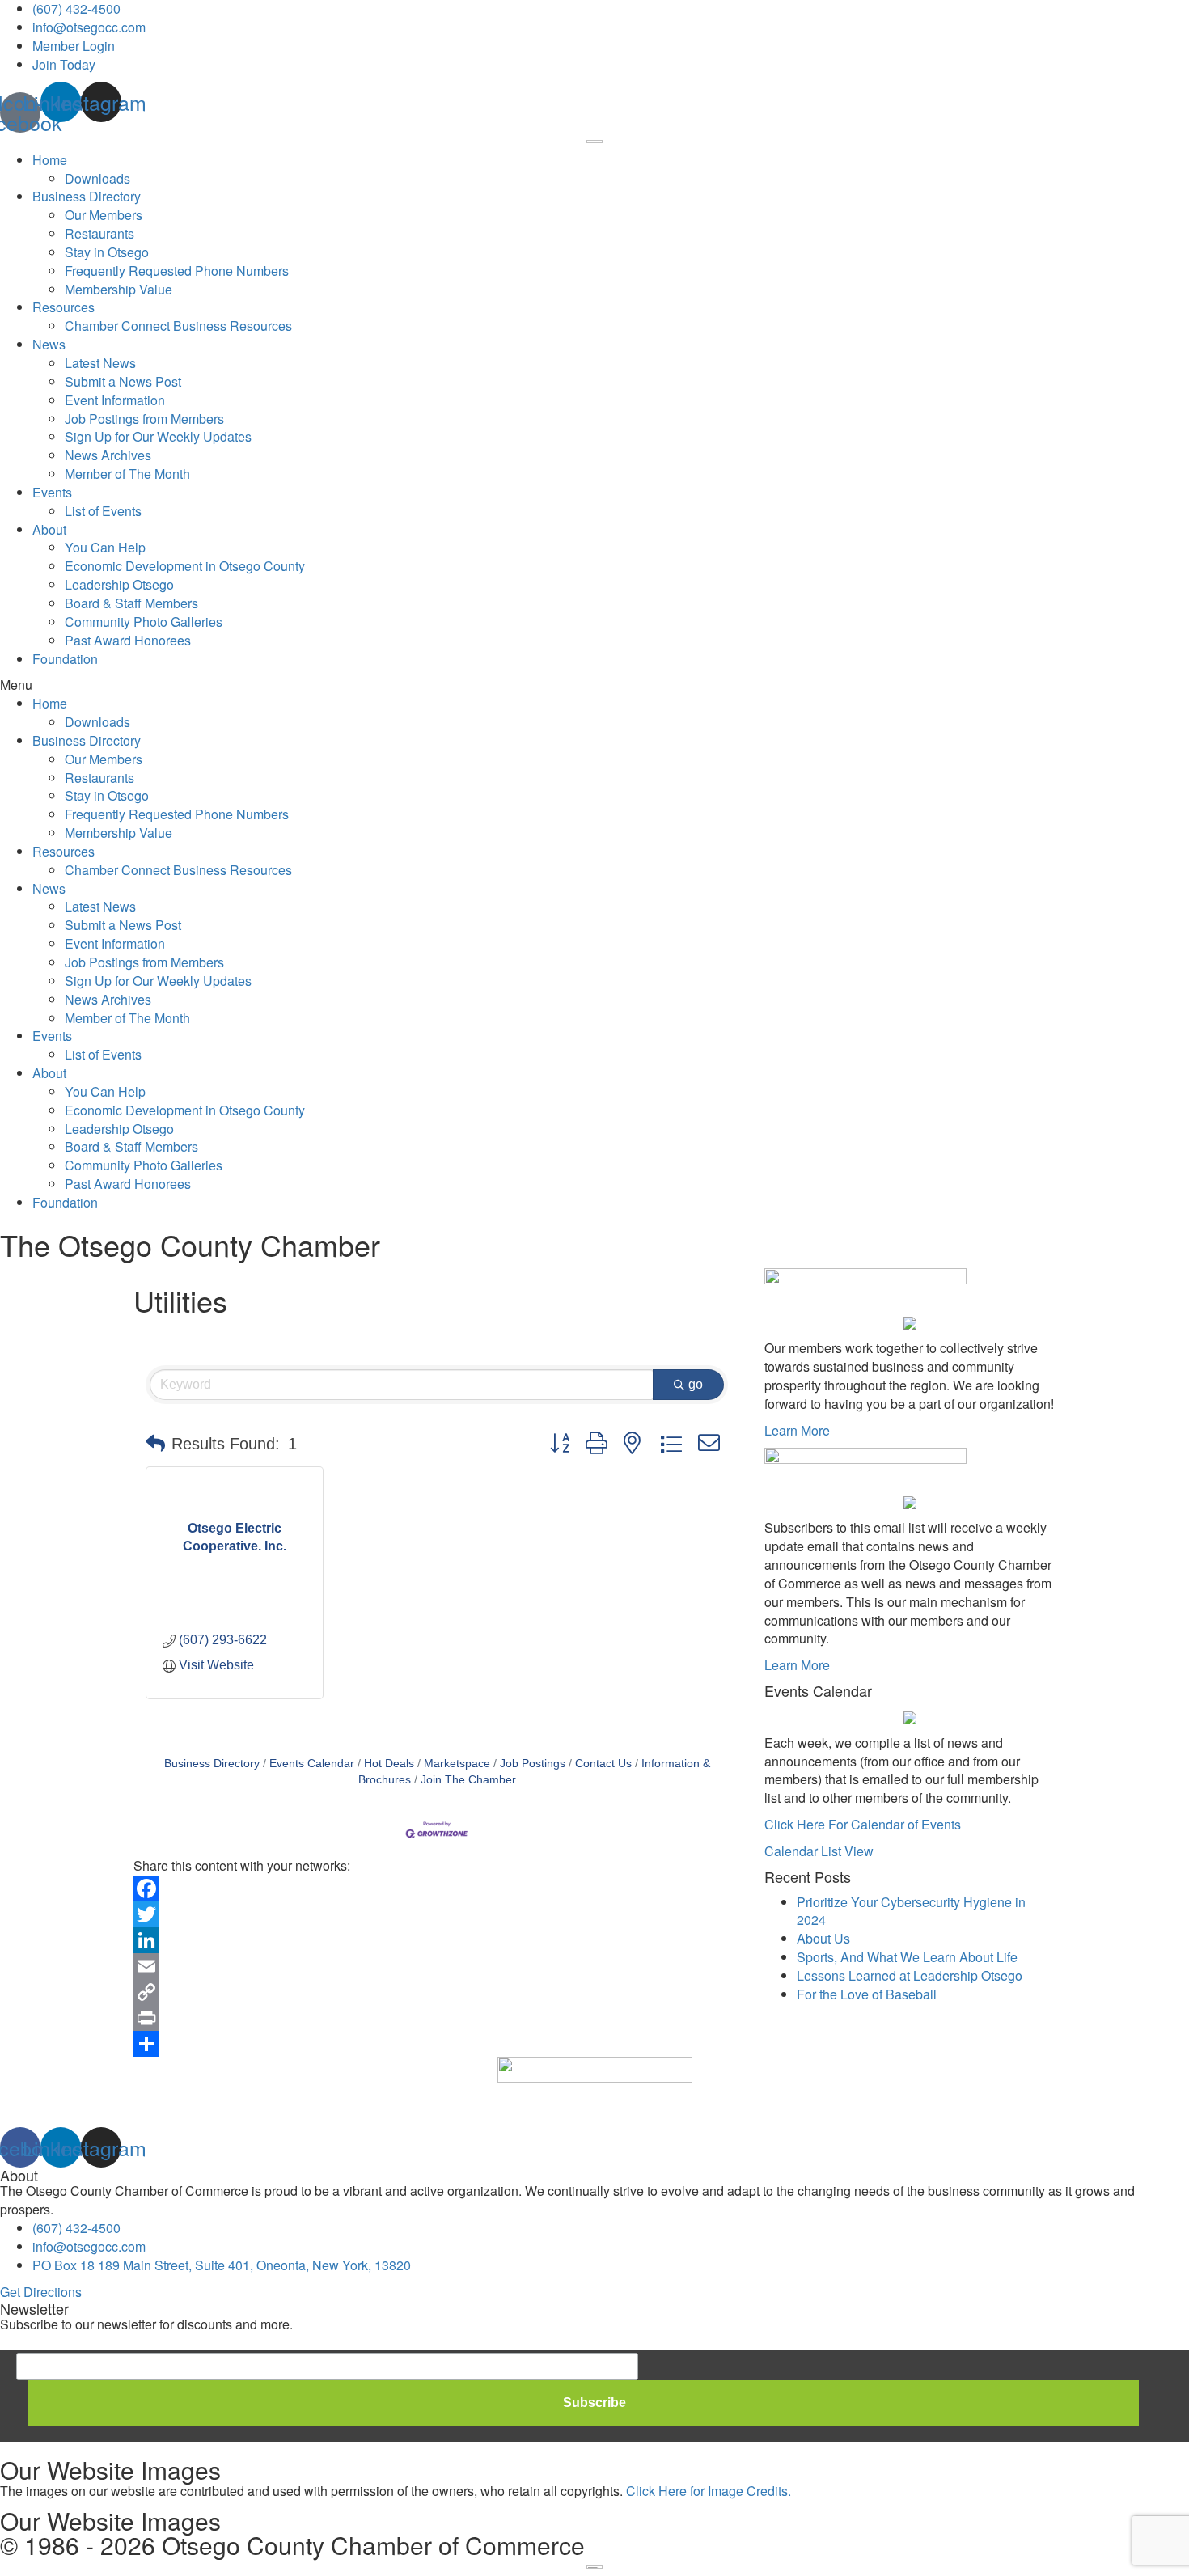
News (49, 344)
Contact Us (603, 1764)
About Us (823, 1938)
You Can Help (105, 547)
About (49, 529)
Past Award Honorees (128, 640)
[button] (594, 685)
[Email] (437, 1966)
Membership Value (118, 289)
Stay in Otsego (107, 252)
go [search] (696, 1384)
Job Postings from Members (144, 419)
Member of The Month (127, 474)
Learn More (797, 1430)
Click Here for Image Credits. (709, 2491)
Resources (63, 307)
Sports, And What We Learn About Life (907, 1957)
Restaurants (99, 233)
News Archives (108, 455)
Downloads (97, 178)
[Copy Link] (437, 1992)
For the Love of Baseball (867, 1994)
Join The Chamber (468, 1780)
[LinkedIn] (437, 1940)
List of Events (103, 511)
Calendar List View (819, 1851)
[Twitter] (437, 1914)
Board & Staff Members (131, 603)
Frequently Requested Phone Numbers (177, 271)
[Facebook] (437, 1889)
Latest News (100, 363)
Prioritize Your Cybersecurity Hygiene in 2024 (911, 1911)
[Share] (437, 2044)
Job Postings (533, 1764)
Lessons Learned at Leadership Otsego (910, 1975)
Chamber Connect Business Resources (178, 326)
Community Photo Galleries (144, 622)
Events (52, 492)
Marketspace (457, 1764)
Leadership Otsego (119, 584)
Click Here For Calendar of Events (863, 1824)
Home (50, 160)
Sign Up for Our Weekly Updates (158, 436)
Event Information (115, 400)
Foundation (65, 659)
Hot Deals (389, 1764)
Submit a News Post (123, 381)
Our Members (104, 215)
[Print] (437, 2018)
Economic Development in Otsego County (185, 566)
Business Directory (87, 196)
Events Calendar (312, 1764)
